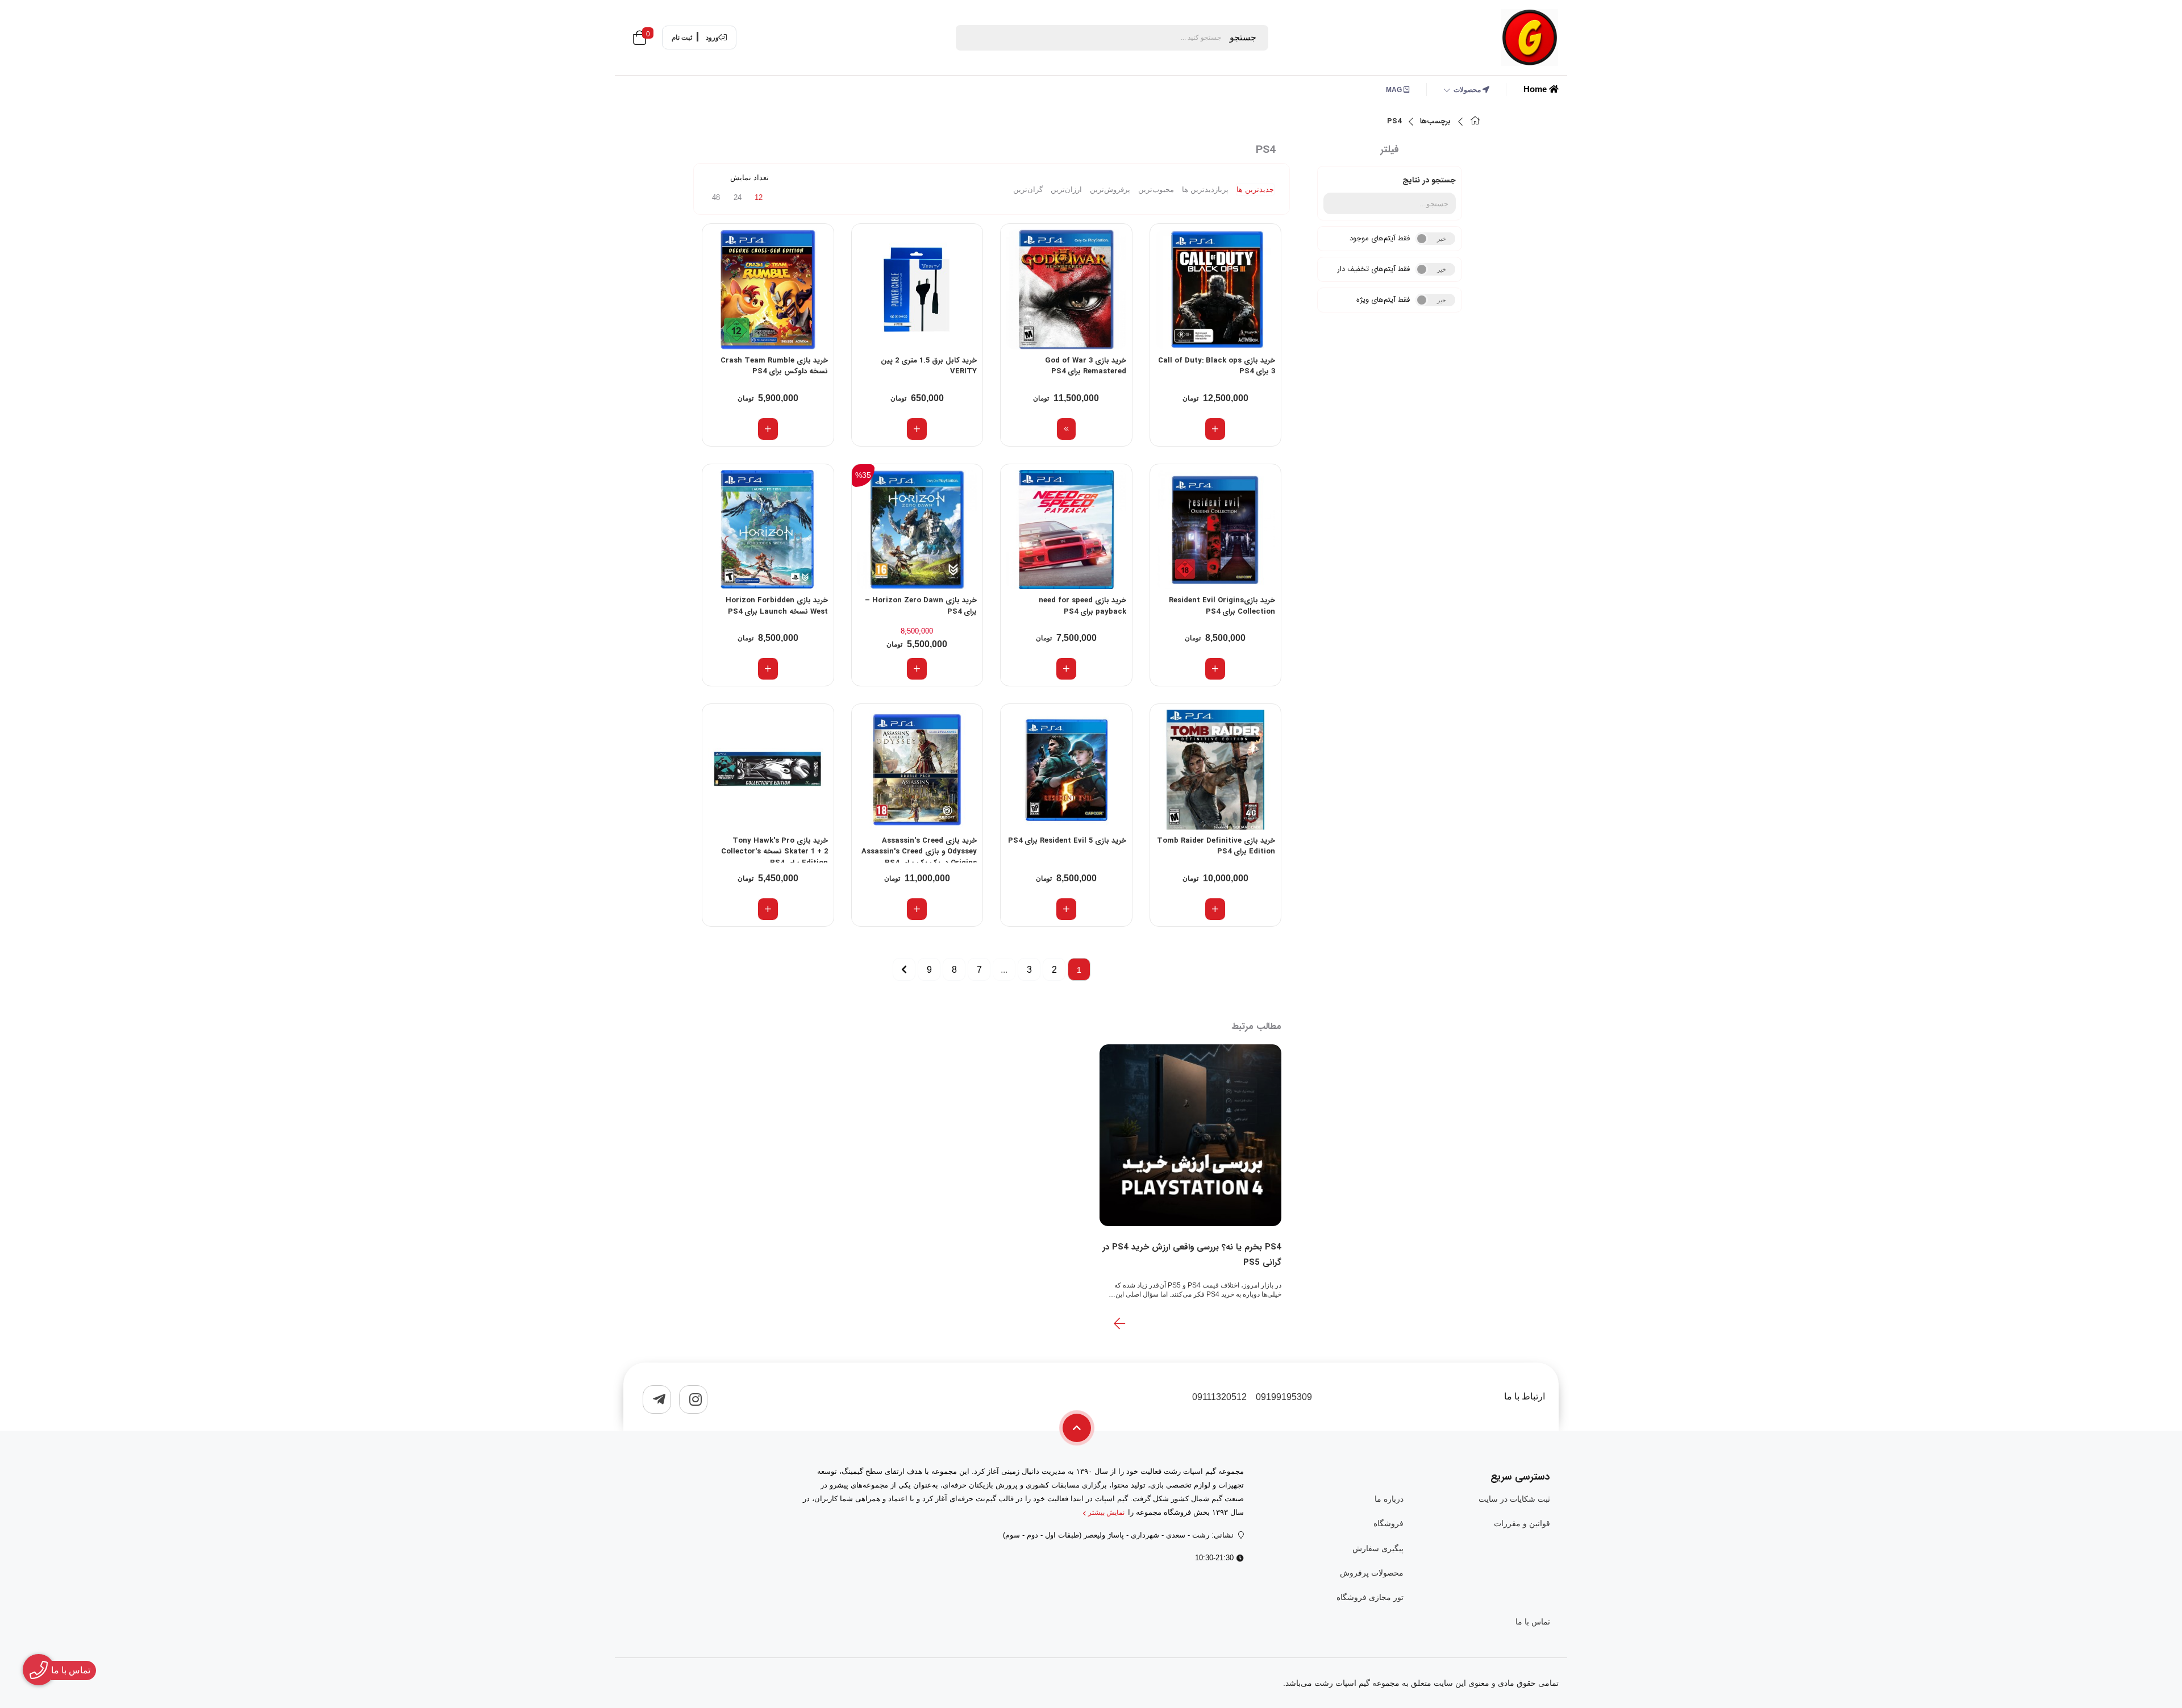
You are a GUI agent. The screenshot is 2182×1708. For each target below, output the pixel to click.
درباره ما (1389, 1499)
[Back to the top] (1077, 1428)
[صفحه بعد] (904, 969)
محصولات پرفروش (1371, 1573)
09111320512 (1219, 1397)
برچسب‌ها (1435, 122)
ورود (712, 38)
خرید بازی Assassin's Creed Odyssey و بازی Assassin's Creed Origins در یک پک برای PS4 (919, 849)
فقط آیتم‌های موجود (1380, 238)
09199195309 (1284, 1397)
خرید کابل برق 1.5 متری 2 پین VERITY (929, 366)
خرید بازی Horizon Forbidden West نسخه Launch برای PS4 (777, 606)
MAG (1395, 90)
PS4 (1394, 122)
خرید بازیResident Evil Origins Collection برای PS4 (1222, 606)
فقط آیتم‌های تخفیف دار (1373, 269)
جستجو (1243, 37)
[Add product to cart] (1215, 429)
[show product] (1066, 429)
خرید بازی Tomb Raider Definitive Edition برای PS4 (1216, 847)
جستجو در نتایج (1429, 180)
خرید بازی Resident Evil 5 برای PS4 (1067, 841)
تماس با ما (1533, 1622)
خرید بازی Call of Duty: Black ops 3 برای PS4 (1217, 366)
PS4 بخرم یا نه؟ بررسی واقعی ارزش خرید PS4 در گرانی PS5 (1192, 1254)
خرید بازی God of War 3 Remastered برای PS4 (1086, 366)
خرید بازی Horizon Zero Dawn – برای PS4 (921, 606)
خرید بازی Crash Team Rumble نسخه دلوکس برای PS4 (774, 366)
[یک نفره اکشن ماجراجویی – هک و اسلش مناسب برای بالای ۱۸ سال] (1066, 289)
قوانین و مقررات (1522, 1523)
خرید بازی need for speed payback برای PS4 (1082, 606)
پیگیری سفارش (1378, 1548)
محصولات (1468, 90)
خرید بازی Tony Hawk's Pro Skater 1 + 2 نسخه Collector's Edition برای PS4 (774, 849)
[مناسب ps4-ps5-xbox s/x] (917, 289)
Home (1536, 89)
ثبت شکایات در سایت (1514, 1499)
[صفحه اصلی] (1475, 122)
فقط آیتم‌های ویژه (1383, 300)
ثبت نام (682, 38)
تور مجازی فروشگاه (1370, 1597)
